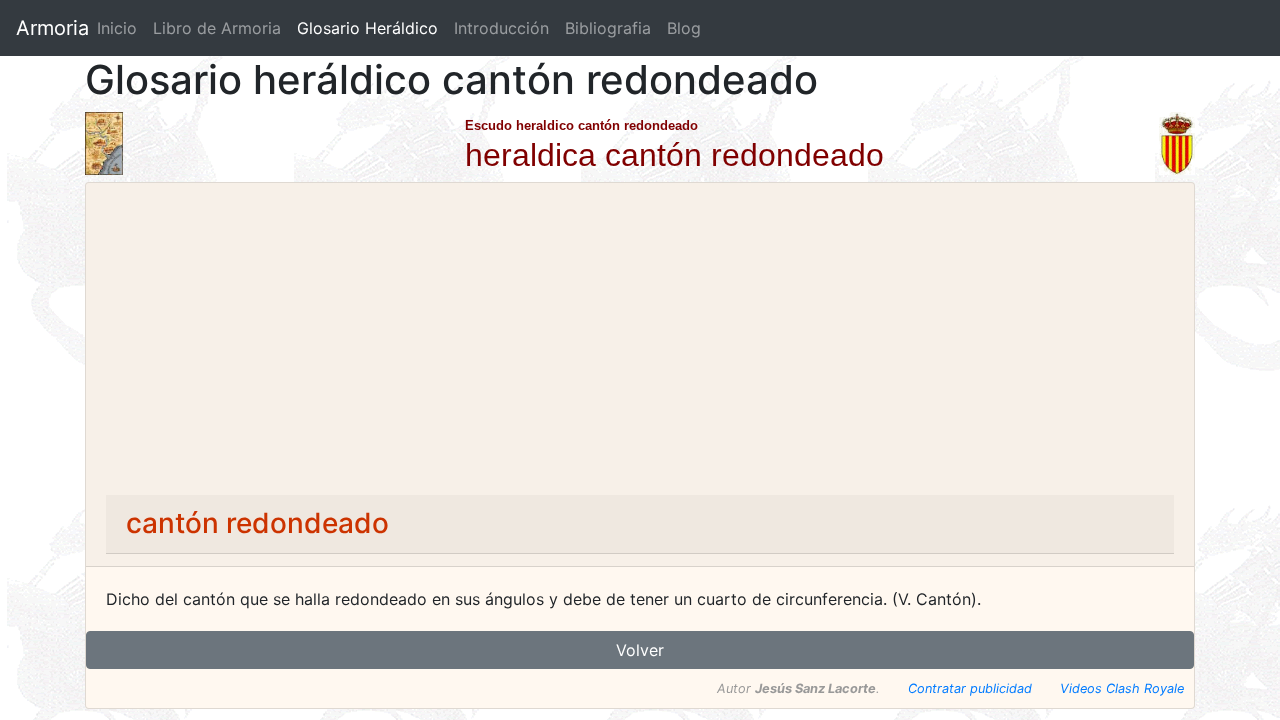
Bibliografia (608, 28)
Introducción (501, 28)
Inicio (117, 28)
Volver (640, 650)
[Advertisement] (640, 345)
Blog (684, 28)
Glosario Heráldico (367, 28)
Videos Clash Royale (1122, 688)
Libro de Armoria (221, 28)
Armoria (52, 28)
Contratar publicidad (970, 688)
